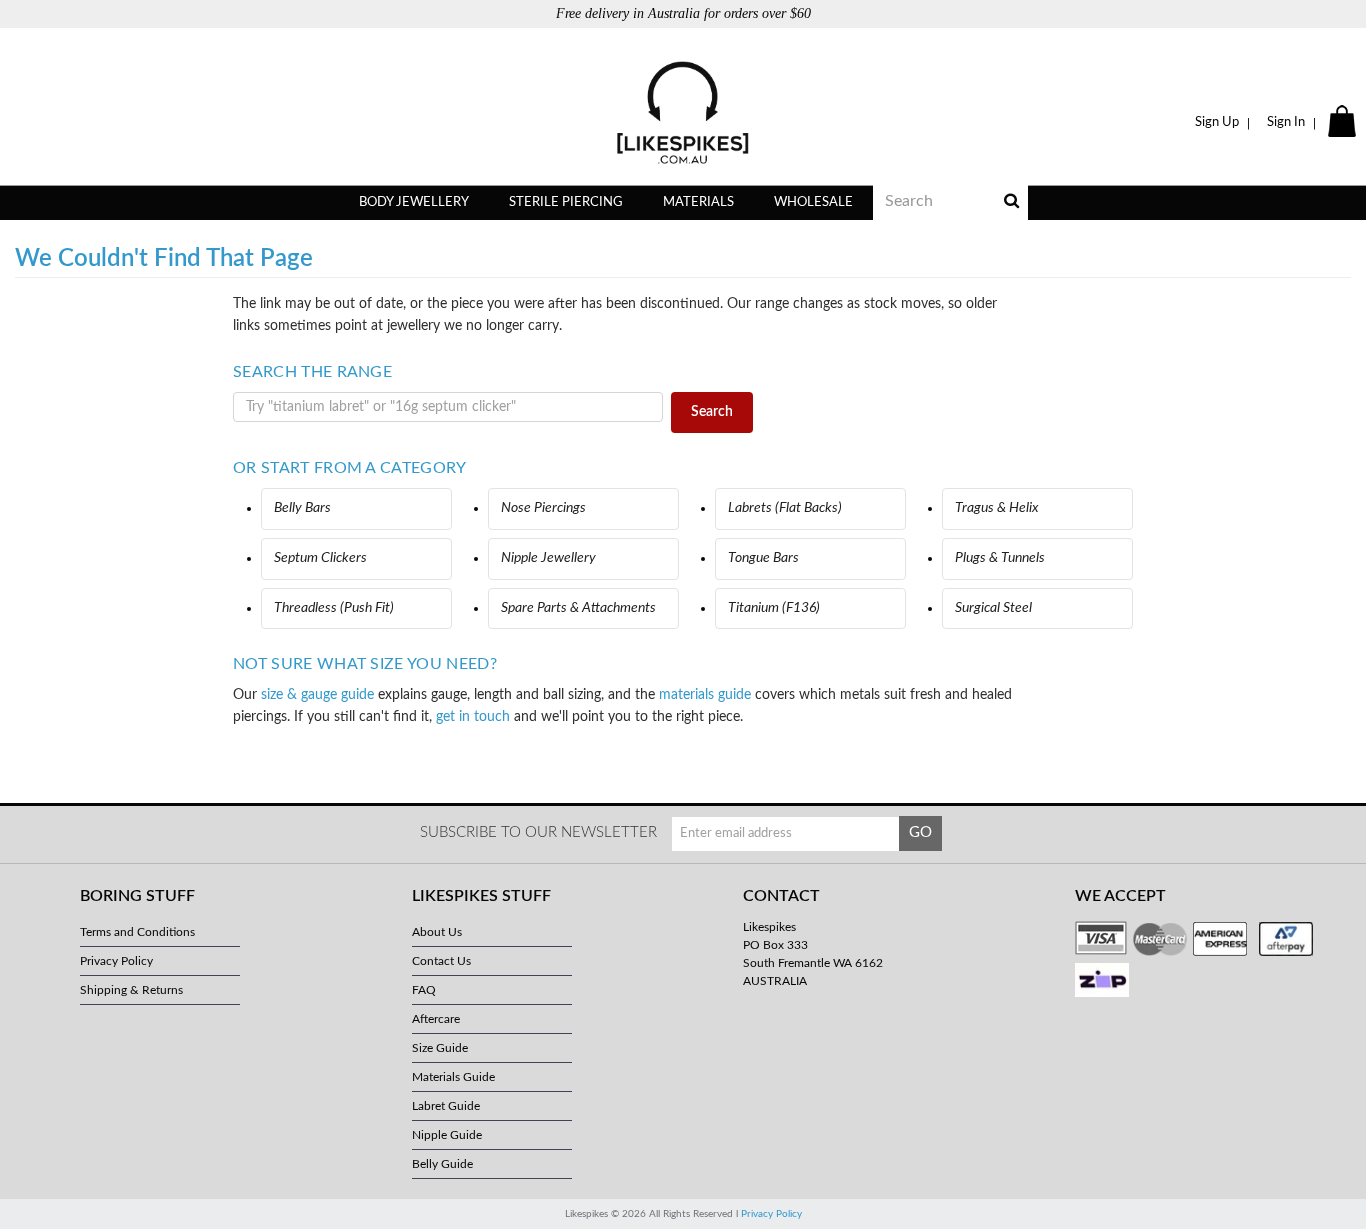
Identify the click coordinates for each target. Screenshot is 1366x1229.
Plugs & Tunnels (1000, 558)
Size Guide (440, 1048)
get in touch (473, 717)
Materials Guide (453, 1077)
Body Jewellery (414, 202)
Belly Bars (302, 508)
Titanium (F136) (774, 608)
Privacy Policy (116, 961)
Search (712, 412)
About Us (437, 932)
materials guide (705, 695)
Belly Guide (442, 1164)
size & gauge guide (317, 695)
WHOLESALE (813, 202)
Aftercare (436, 1019)
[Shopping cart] (1344, 123)
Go (920, 832)
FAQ (424, 990)
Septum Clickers (320, 558)
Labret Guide (446, 1106)
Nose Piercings (543, 508)
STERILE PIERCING (566, 202)
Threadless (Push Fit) (334, 608)
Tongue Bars (763, 558)
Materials (698, 202)
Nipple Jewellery (548, 558)
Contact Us (441, 961)
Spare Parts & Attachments (578, 608)
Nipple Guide (447, 1135)
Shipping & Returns (131, 990)
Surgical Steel (993, 608)
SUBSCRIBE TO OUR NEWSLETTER (538, 832)
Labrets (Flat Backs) (785, 508)
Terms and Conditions (137, 932)
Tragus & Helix (997, 508)
